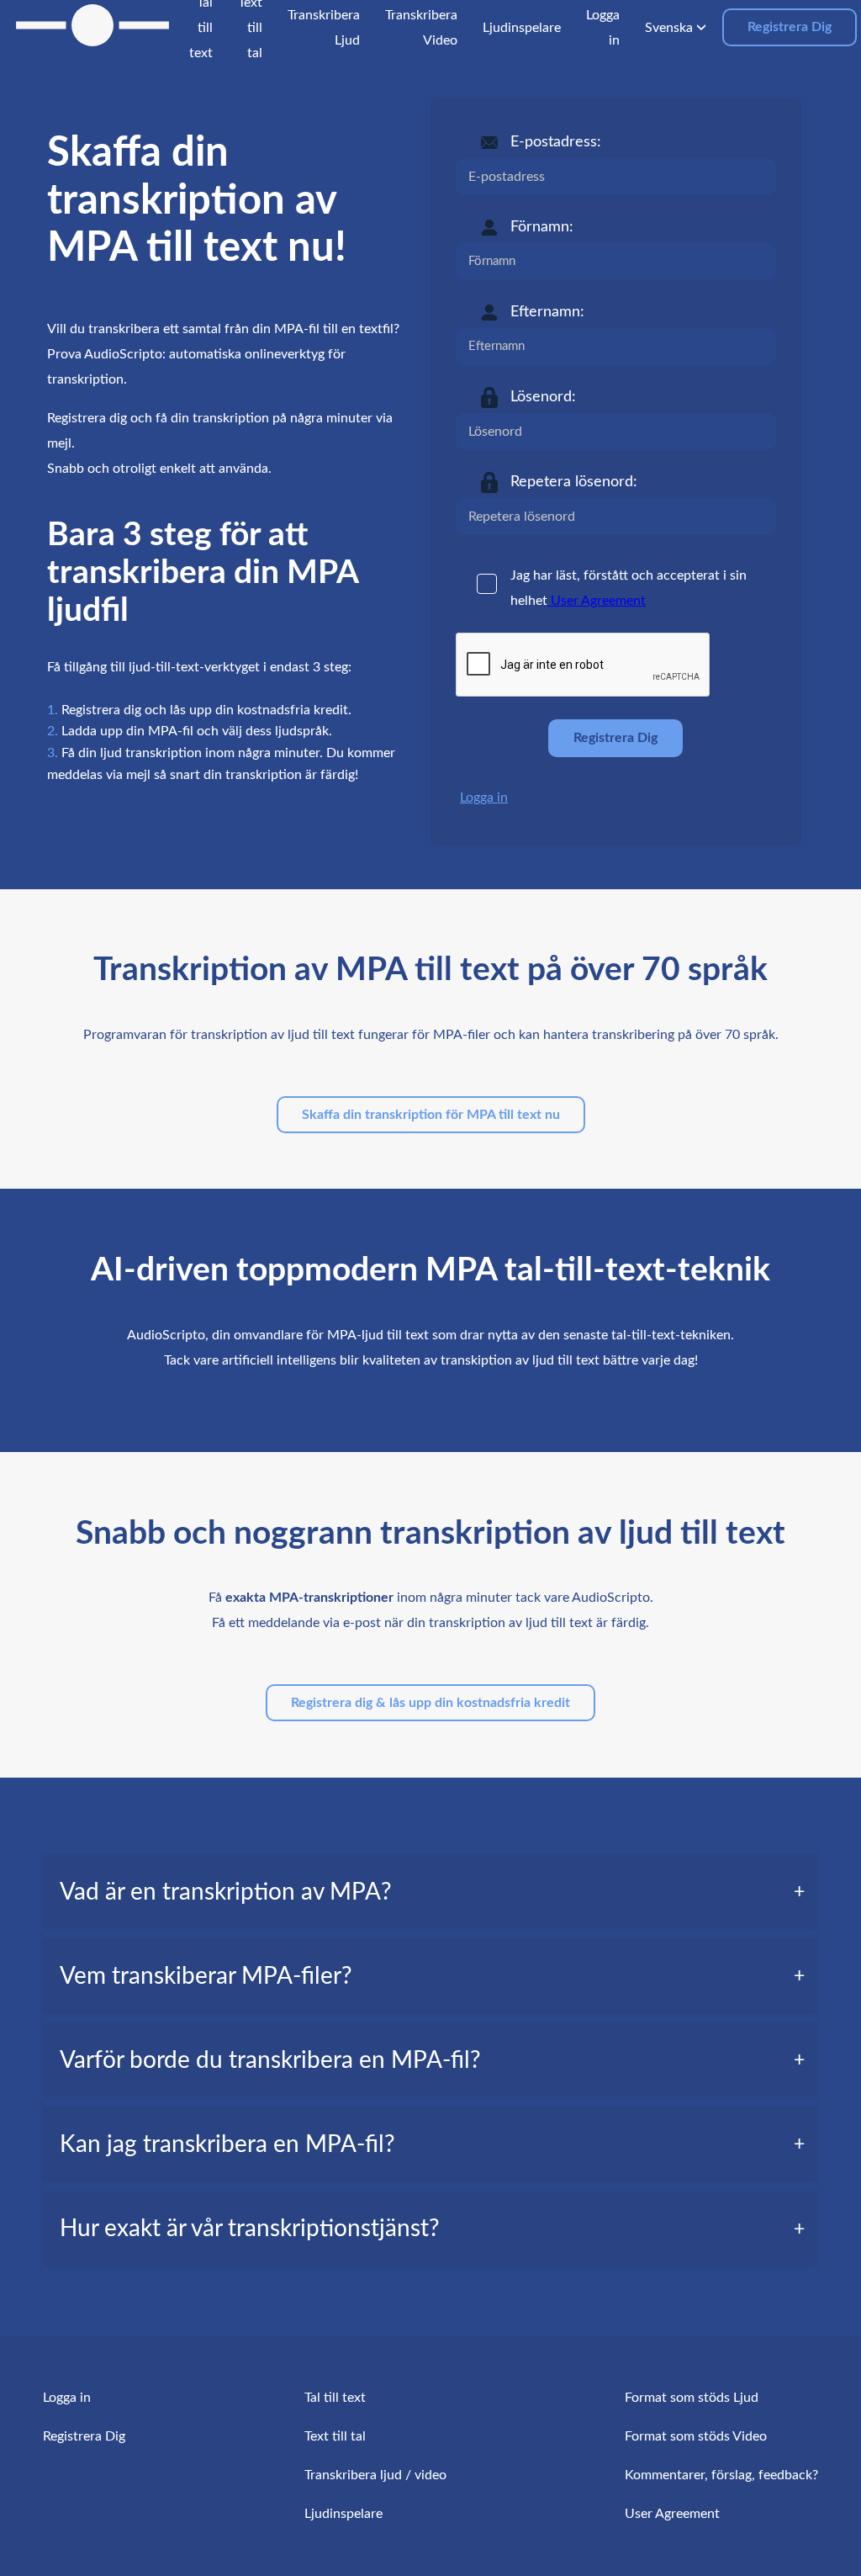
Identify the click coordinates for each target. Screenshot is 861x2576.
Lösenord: (543, 397)
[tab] (430, 1892)
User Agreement (597, 601)
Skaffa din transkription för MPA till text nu (431, 1115)
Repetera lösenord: (574, 482)
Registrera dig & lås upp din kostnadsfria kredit (430, 1703)
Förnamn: (542, 227)
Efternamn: (547, 312)
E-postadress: (556, 142)
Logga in (484, 798)
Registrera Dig (790, 27)
